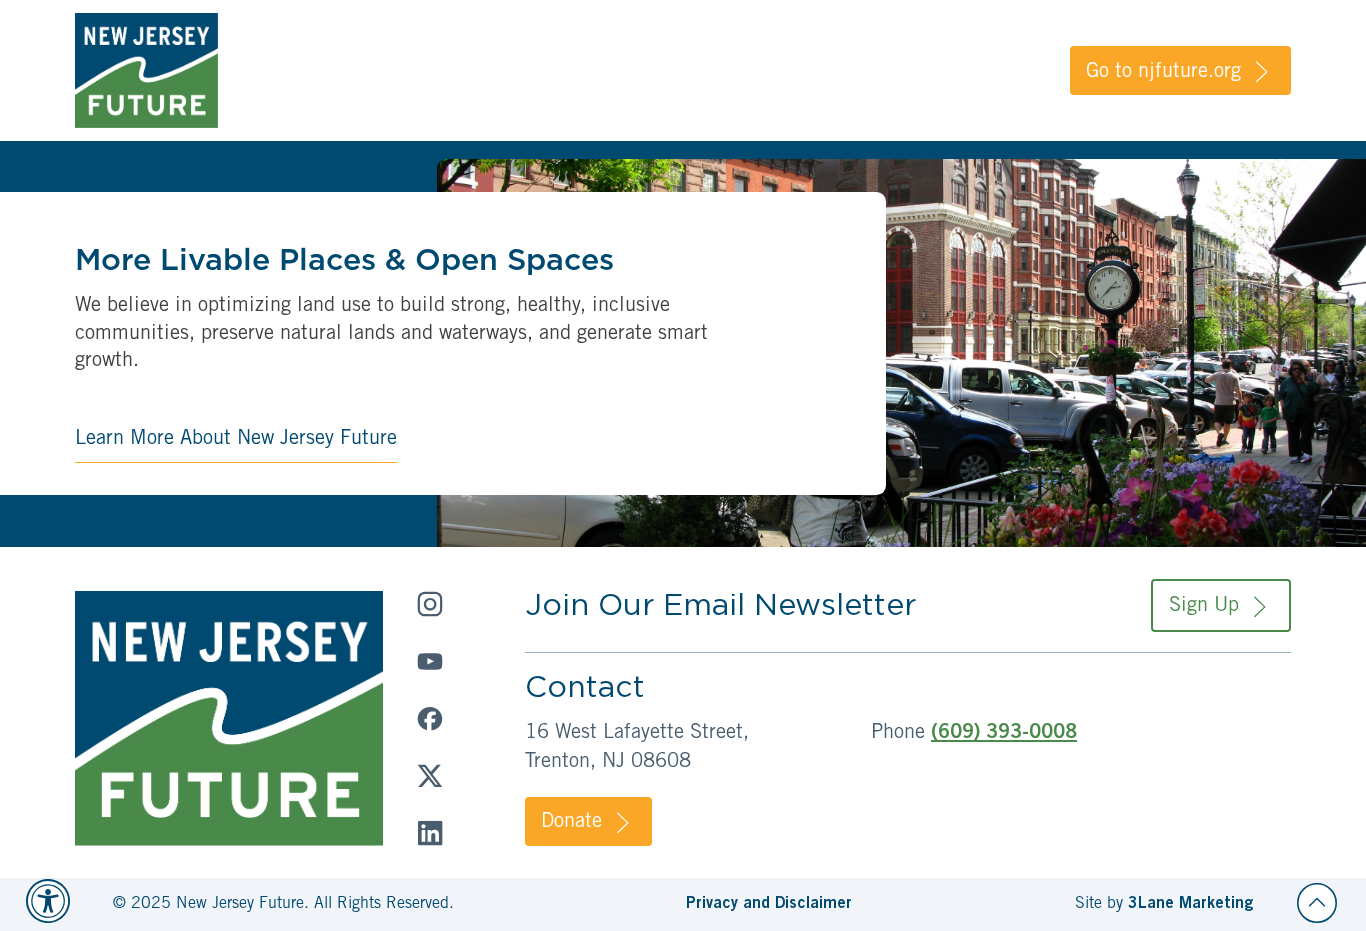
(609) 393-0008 (1004, 734)
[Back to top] (1317, 903)
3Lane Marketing (1190, 904)
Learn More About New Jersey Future (236, 440)
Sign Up (1204, 607)
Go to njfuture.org (1163, 73)
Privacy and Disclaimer (769, 904)
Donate (571, 823)
